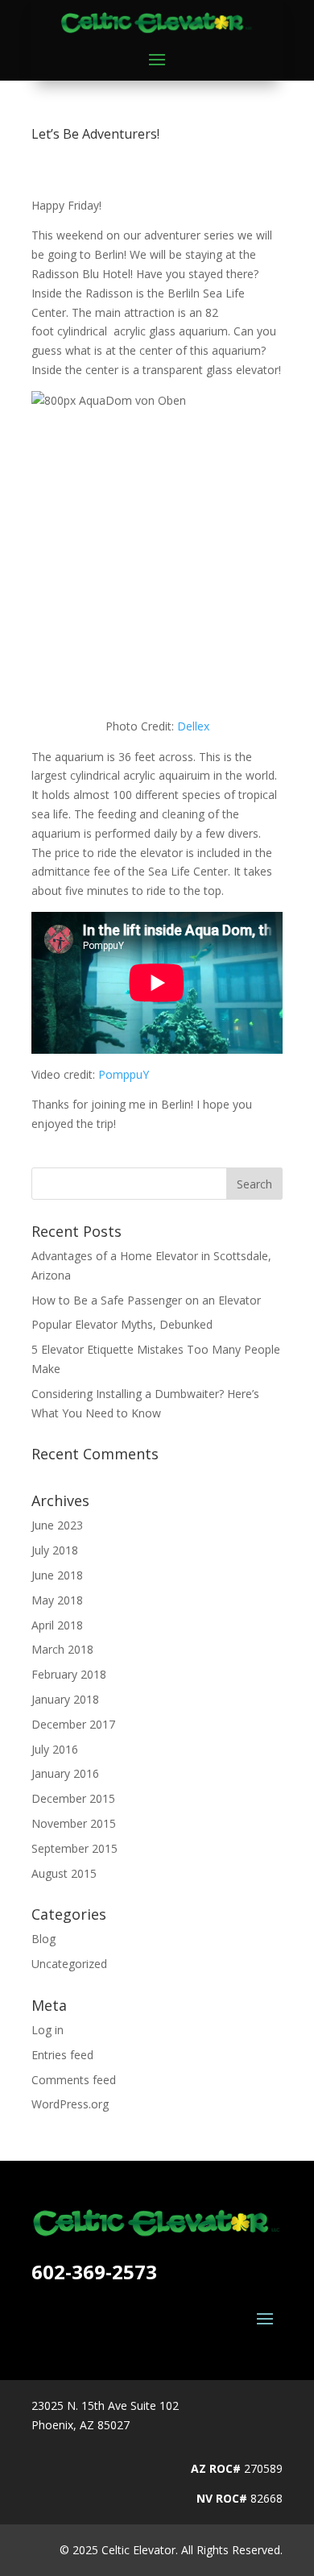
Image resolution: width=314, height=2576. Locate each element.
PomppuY (124, 1074)
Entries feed (62, 2055)
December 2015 (73, 1798)
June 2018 (57, 1575)
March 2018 (62, 1649)
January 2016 (65, 1773)
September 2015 (74, 1848)
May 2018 (57, 1600)
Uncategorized (69, 1964)
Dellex (193, 726)
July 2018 (55, 1550)
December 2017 (73, 1724)
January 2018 (65, 1699)
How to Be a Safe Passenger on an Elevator (146, 1300)
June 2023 (57, 1525)
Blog (43, 1939)
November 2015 (74, 1823)
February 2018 (69, 1674)
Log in (48, 2030)
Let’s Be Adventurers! (95, 134)
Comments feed (74, 2080)
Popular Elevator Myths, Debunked (122, 1324)
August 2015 (64, 1873)
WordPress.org (70, 2104)
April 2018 (57, 1625)
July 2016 (55, 1749)
